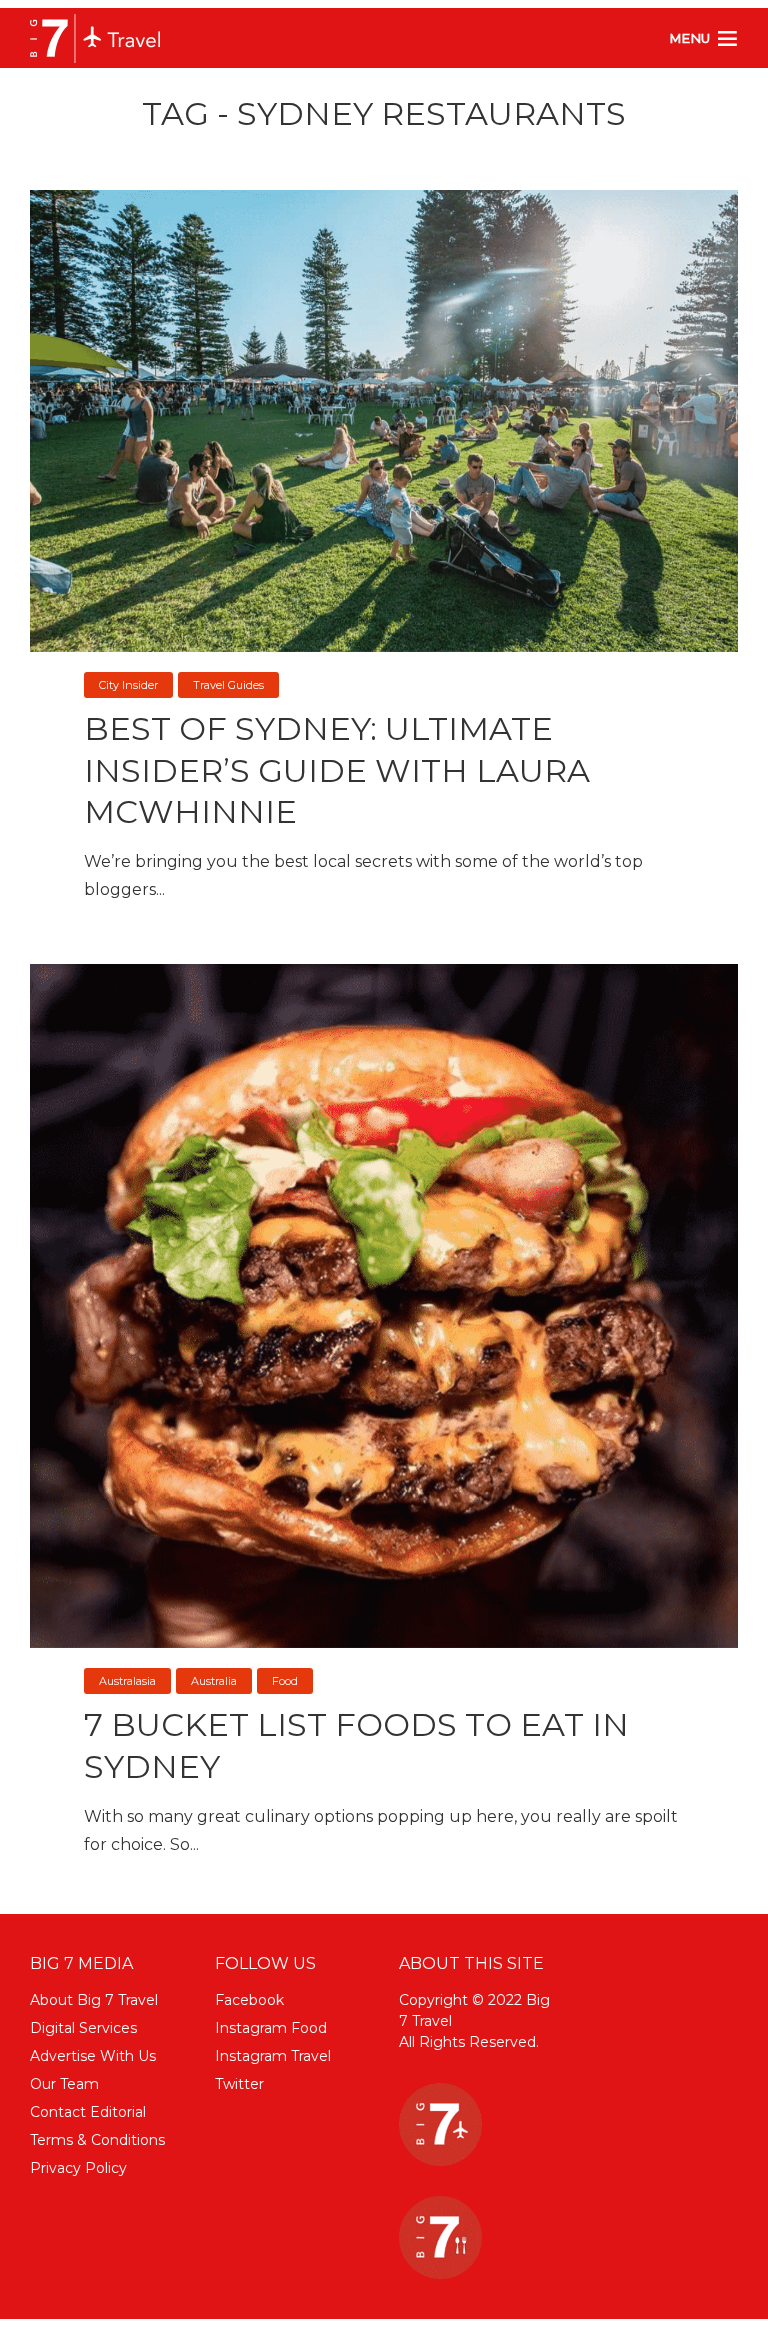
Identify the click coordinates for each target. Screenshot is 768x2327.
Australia (214, 1681)
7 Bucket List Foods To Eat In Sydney (356, 1745)
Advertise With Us (93, 2056)
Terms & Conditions (97, 2140)
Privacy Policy (78, 2168)
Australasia (127, 1681)
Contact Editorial (88, 2112)
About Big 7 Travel (94, 2000)
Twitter (239, 2084)
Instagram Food (271, 2028)
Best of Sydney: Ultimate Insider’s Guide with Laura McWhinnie (337, 770)
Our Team (64, 2084)
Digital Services (83, 2028)
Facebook (249, 2000)
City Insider (128, 685)
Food (285, 1681)
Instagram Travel (273, 2056)
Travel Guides (228, 685)
